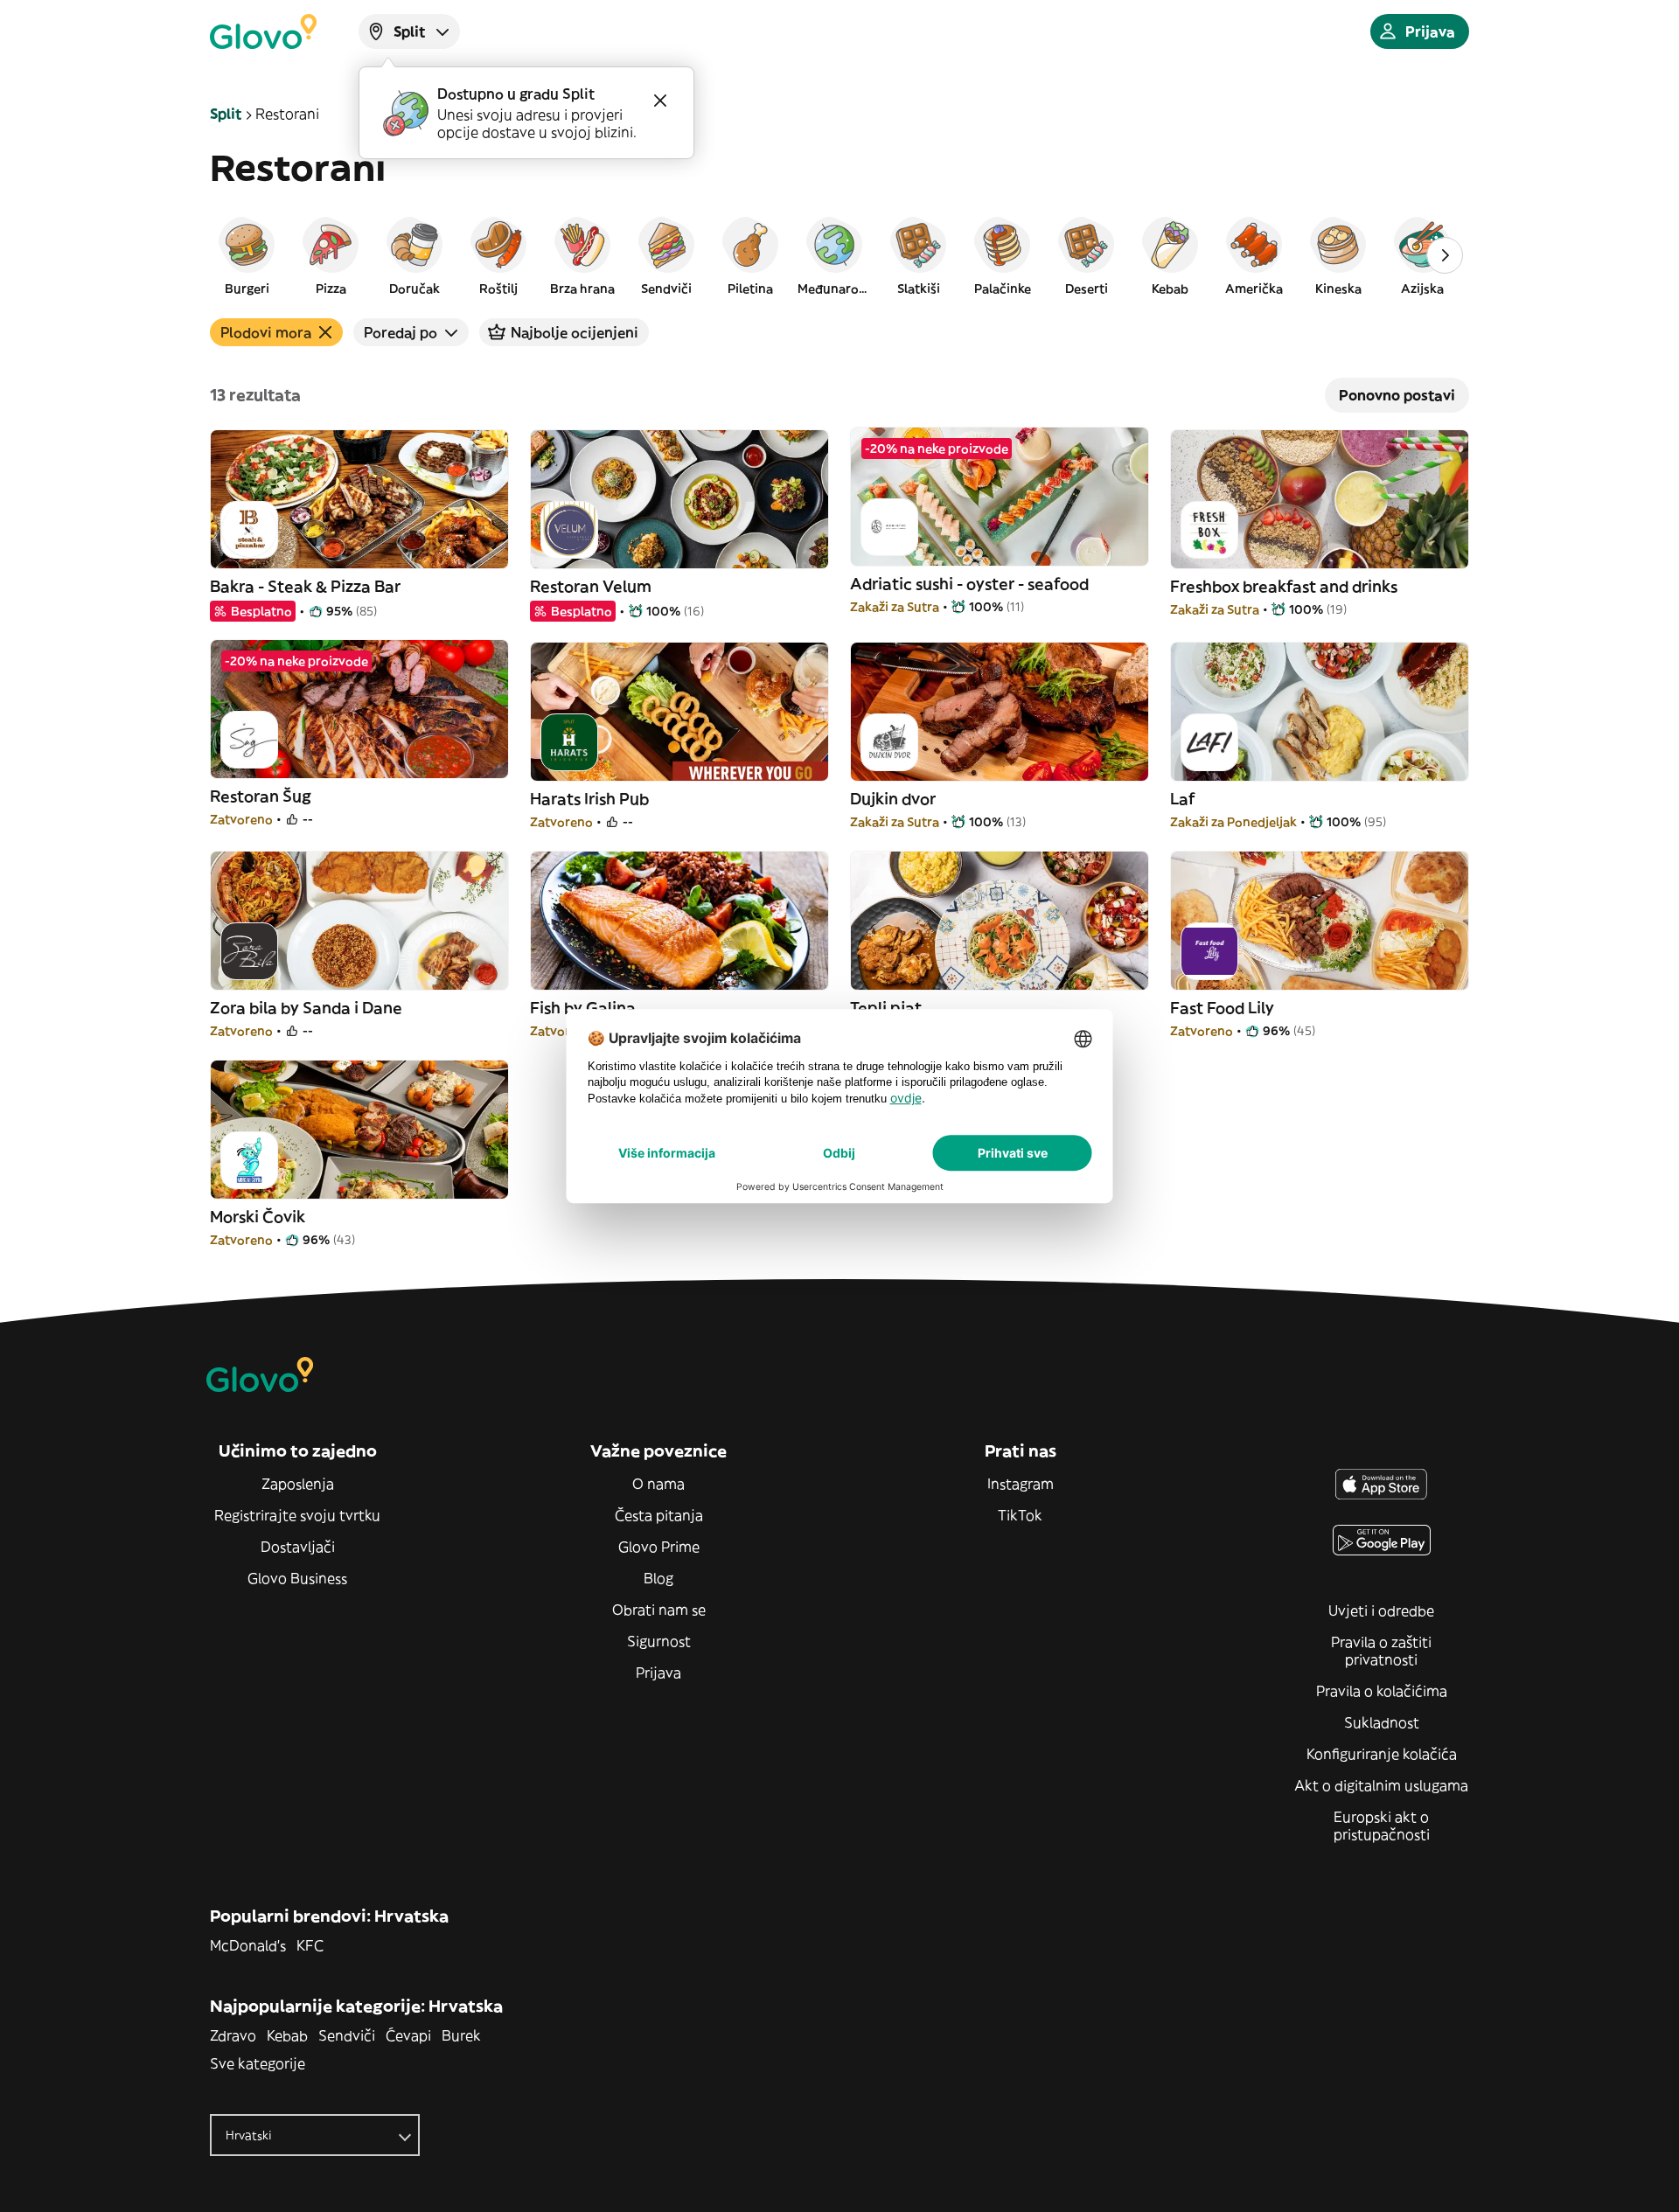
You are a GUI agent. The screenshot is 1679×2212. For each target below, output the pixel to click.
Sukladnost (1382, 1722)
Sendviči (347, 2035)
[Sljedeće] (1445, 255)
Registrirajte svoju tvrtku (297, 1515)
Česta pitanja (659, 1515)
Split (226, 114)
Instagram (1021, 1484)
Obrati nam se (659, 1610)
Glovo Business (297, 1578)
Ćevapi (408, 2035)
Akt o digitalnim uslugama (1381, 1785)
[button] (247, 255)
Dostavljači (298, 1547)
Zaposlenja (298, 1484)
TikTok (1020, 1515)
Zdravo (233, 2035)
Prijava (658, 1673)
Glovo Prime (659, 1547)
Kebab (287, 2035)
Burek (461, 2035)
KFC (310, 1945)
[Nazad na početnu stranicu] (263, 31)
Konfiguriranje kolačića (1382, 1754)
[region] (839, 255)
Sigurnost (659, 1641)
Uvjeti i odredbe (1381, 1610)
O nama (658, 1484)
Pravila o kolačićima (1382, 1691)
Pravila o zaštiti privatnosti (1381, 1651)
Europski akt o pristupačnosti (1382, 1826)
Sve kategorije (258, 2063)
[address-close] (660, 101)
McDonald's (248, 1945)
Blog (658, 1578)
